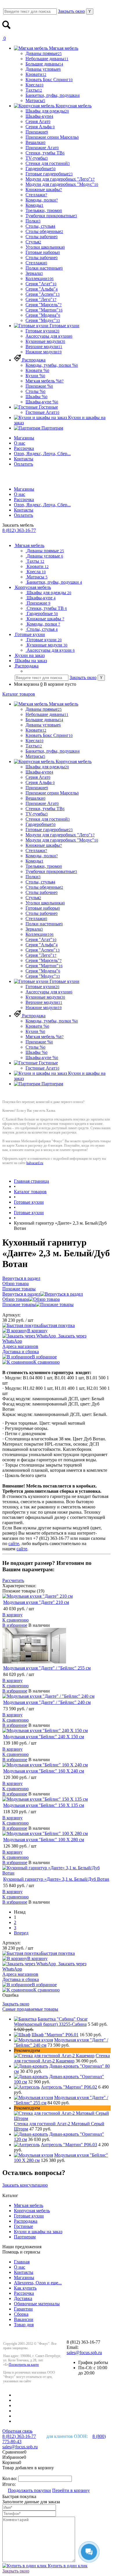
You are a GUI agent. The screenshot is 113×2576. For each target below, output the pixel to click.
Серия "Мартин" (44, 310)
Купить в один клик (67, 2566)
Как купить (25, 2288)
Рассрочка (24, 448)
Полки (33, 221)
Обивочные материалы (37, 2304)
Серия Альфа (40, 127)
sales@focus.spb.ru (84, 2353)
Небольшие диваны (47, 59)
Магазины (24, 438)
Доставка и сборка (21, 1352)
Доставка (23, 2298)
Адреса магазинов (20, 1346)
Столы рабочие (42, 237)
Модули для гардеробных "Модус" (62, 184)
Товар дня (24, 2325)
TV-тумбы (37, 158)
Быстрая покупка (58, 1325)
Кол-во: (10, 2478)
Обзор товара (16, 1299)
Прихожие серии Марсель (52, 137)
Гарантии (23, 2309)
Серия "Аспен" (43, 294)
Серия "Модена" (43, 315)
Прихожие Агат (42, 148)
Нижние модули (44, 352)
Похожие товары (19, 1304)
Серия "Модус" (43, 320)
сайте (14, 1543)
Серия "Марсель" (44, 305)
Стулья (33, 242)
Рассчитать (13, 1580)
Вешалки (35, 142)
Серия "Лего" (41, 299)
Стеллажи (36, 195)
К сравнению (47, 1362)
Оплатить (23, 464)
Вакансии (24, 2319)
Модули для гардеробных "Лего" (60, 179)
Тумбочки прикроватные (51, 216)
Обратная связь (17, 2431)
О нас (20, 443)
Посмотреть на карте (24, 2365)
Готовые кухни (29, 1202)
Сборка (21, 2314)
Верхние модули (44, 347)
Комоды (34, 205)
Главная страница (31, 1181)
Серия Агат (38, 121)
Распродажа (26, 2221)
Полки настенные (44, 268)
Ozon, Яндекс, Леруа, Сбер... (42, 454)
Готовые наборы (43, 252)
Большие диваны (44, 64)
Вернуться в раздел (21, 1294)
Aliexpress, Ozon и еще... (38, 2283)
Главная (22, 2262)
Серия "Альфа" (42, 289)
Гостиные (23, 2226)
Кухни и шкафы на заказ (38, 2232)
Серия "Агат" (41, 284)
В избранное (44, 1357)
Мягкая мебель (29, 2205)
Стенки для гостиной (48, 163)
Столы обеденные (44, 231)
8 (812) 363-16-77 (19, 530)
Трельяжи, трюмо (44, 210)
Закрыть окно (71, 11)
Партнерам (25, 2237)
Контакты (24, 459)
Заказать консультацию (25, 2185)
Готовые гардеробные (49, 174)
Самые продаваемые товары (30, 2009)
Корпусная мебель (32, 2211)
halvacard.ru (35, 1163)
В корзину (37, 1331)
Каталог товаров (19, 694)
